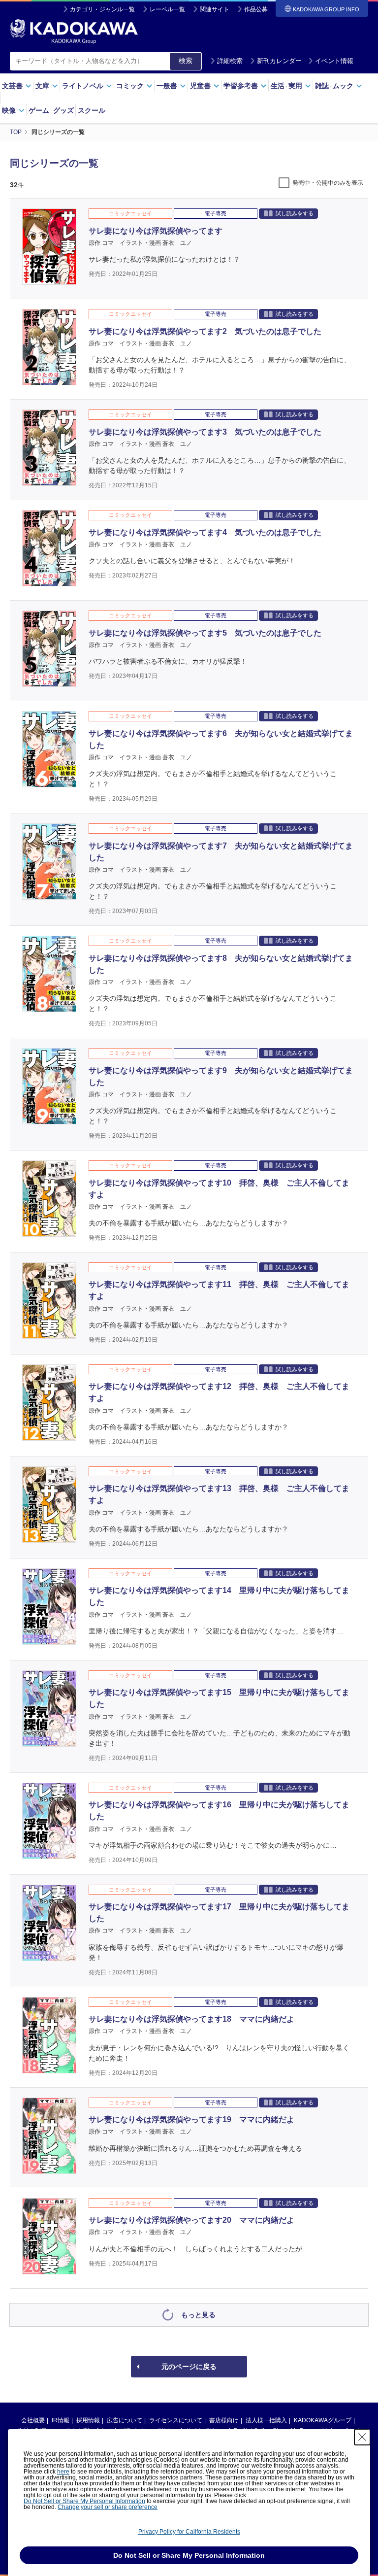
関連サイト (215, 9)
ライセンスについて (176, 2420)
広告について (125, 2420)
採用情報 (88, 2420)
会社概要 (33, 2420)
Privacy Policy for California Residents (189, 2532)
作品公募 (256, 9)
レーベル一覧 (167, 9)
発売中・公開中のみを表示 (328, 183)
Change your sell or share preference (108, 2507)
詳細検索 (230, 61)
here (63, 2472)
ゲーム (39, 110)
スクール (92, 110)
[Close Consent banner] (362, 2437)
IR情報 (61, 2420)
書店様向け (224, 2420)
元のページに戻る (189, 2367)
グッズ (63, 110)
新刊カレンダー (279, 61)
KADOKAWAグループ (323, 2420)
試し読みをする (295, 213)
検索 (186, 61)
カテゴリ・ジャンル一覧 (102, 9)
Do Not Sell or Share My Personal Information (84, 2501)
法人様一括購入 (266, 2420)
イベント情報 (334, 61)
